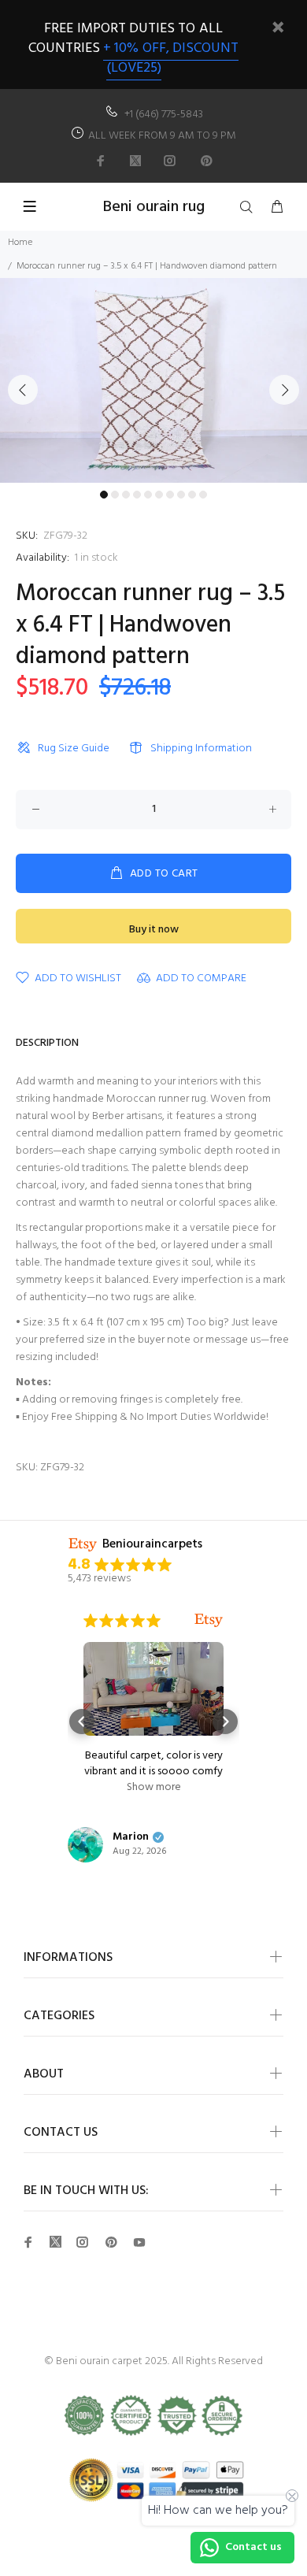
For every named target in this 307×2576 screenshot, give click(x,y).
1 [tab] (104, 495)
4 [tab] (137, 495)
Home (20, 243)
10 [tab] (203, 495)
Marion (131, 1837)
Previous (23, 390)
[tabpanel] (153, 380)
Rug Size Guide (74, 749)
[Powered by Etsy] (209, 1621)
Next (284, 390)
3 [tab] (126, 495)
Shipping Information (201, 749)
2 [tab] (115, 495)
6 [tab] (159, 495)
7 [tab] (170, 495)
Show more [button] (154, 1788)
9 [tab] (192, 495)
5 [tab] (148, 495)
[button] (82, 1722)
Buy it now (154, 930)
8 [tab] (181, 495)
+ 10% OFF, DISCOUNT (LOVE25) (171, 58)
